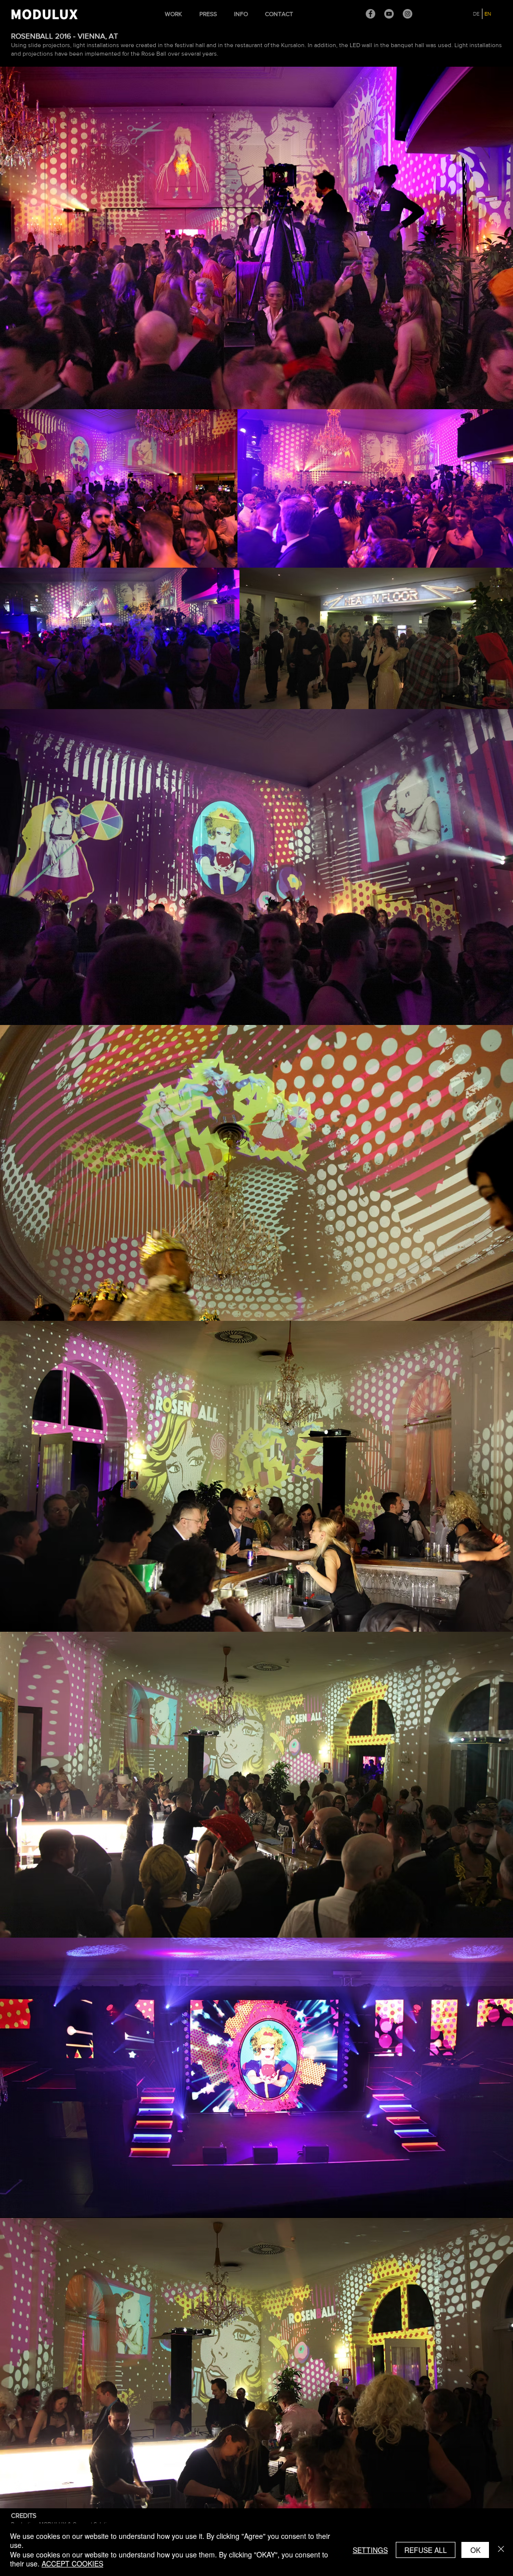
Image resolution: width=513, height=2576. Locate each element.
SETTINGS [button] (370, 2550)
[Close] (501, 2550)
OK (475, 2550)
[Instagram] (408, 14)
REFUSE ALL (426, 2550)
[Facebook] (370, 14)
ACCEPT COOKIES (72, 2563)
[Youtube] (389, 14)
